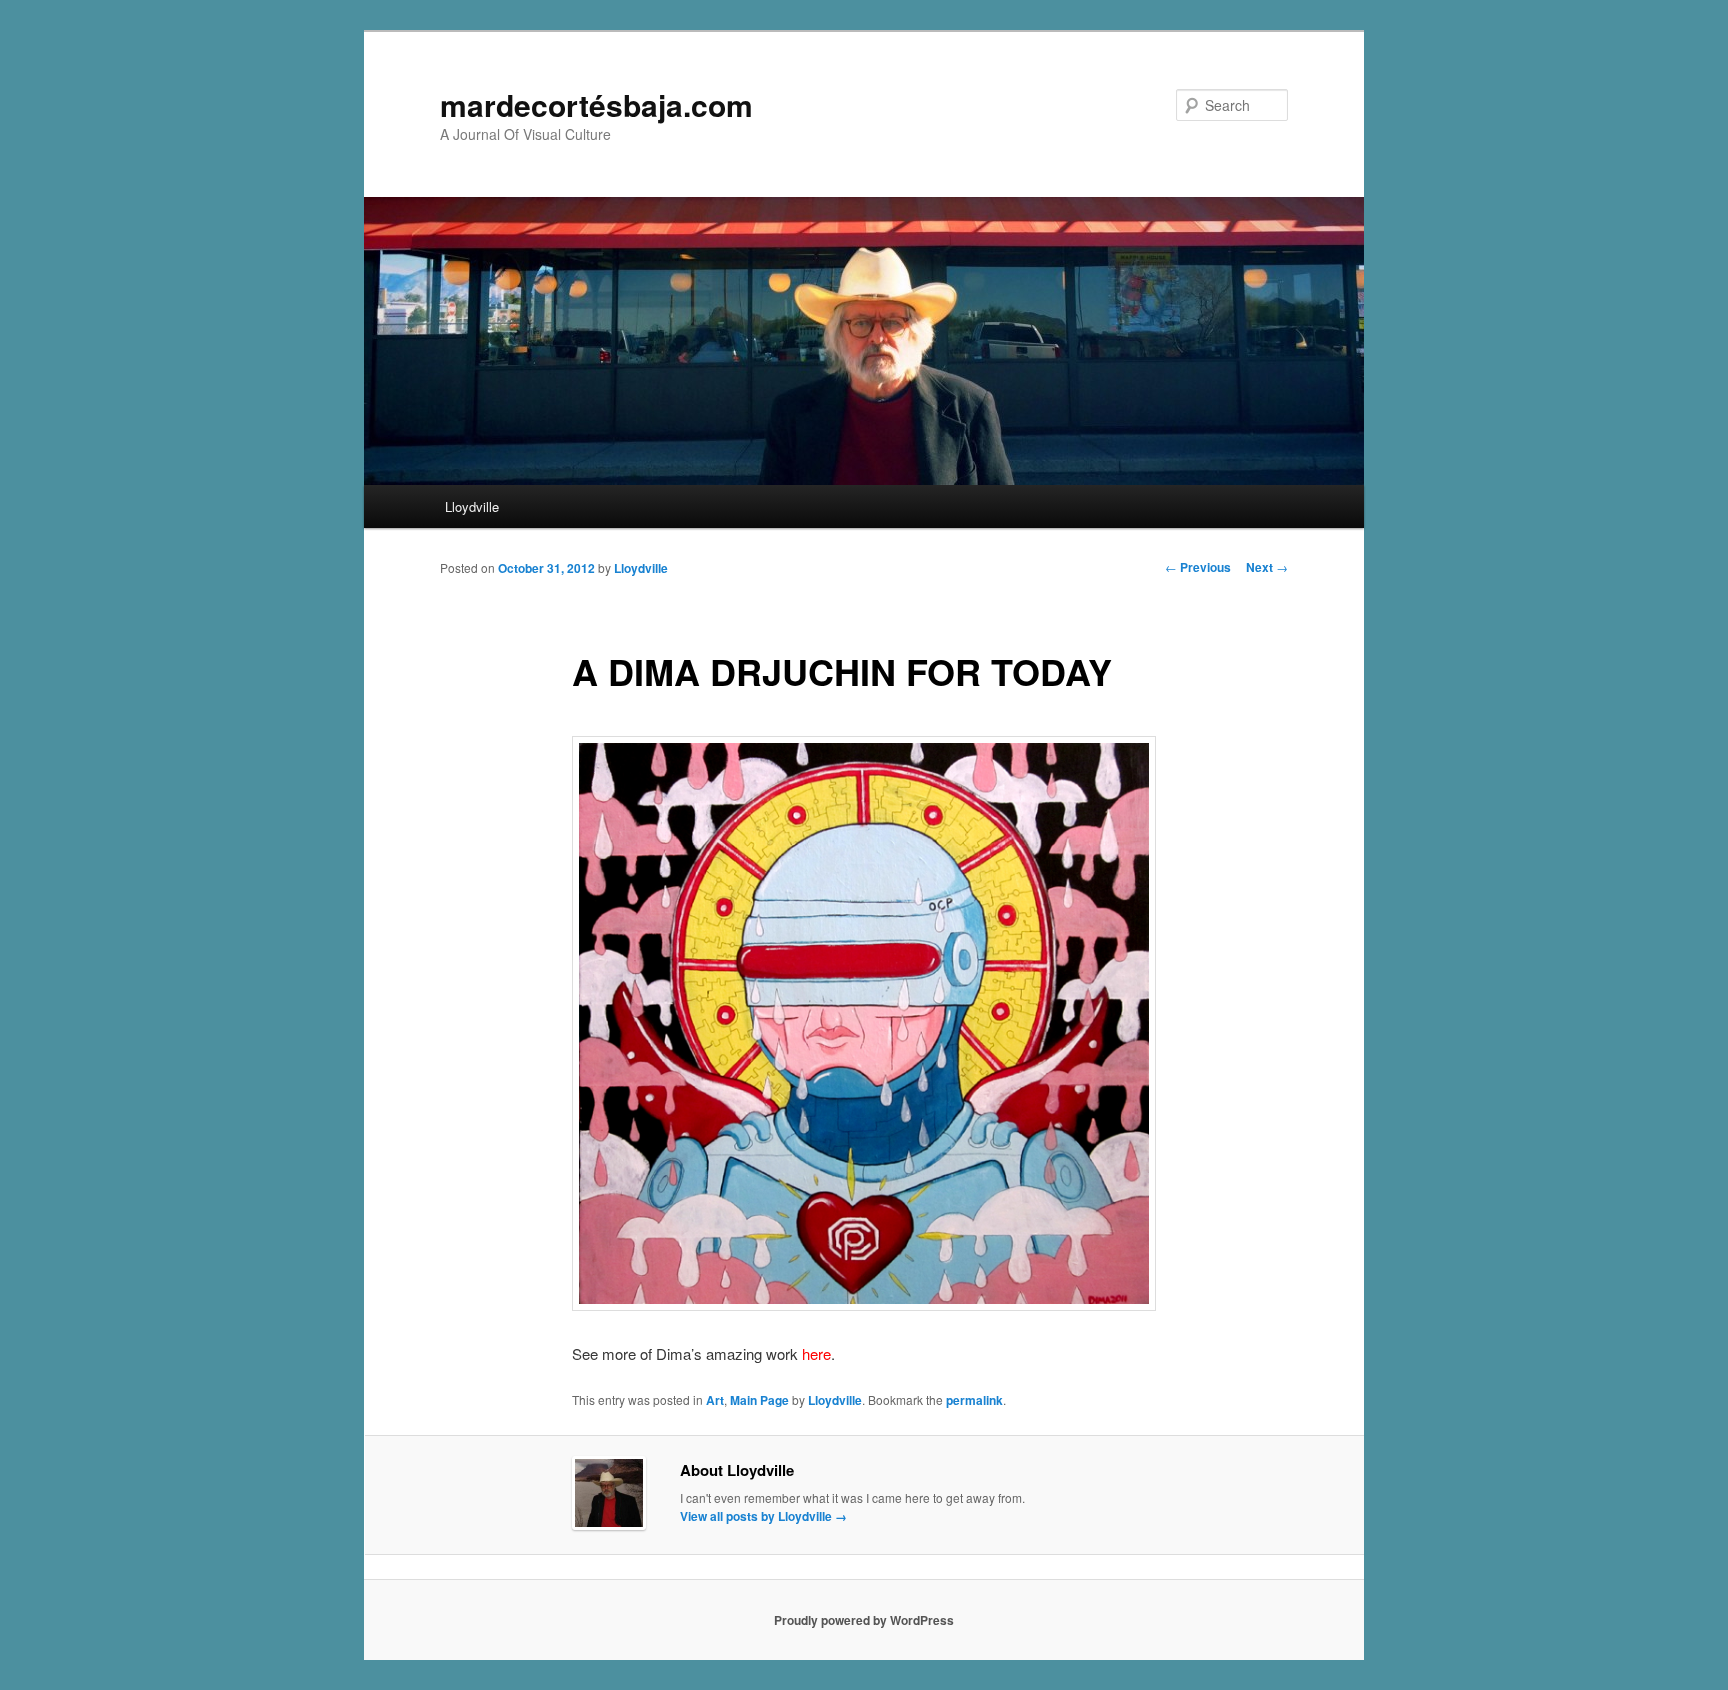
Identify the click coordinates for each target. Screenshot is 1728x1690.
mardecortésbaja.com (596, 104)
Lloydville (472, 506)
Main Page (759, 1400)
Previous (1198, 567)
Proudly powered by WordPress (864, 1620)
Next (1267, 567)
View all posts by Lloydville (763, 1516)
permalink (974, 1400)
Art (715, 1400)
